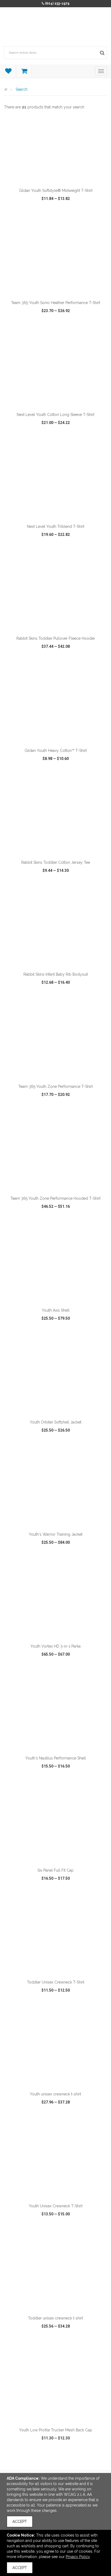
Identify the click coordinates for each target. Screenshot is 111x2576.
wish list (56, 219)
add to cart (58, 178)
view (21, 219)
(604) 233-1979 (57, 3)
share (93, 219)
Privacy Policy (78, 2557)
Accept (20, 2522)
